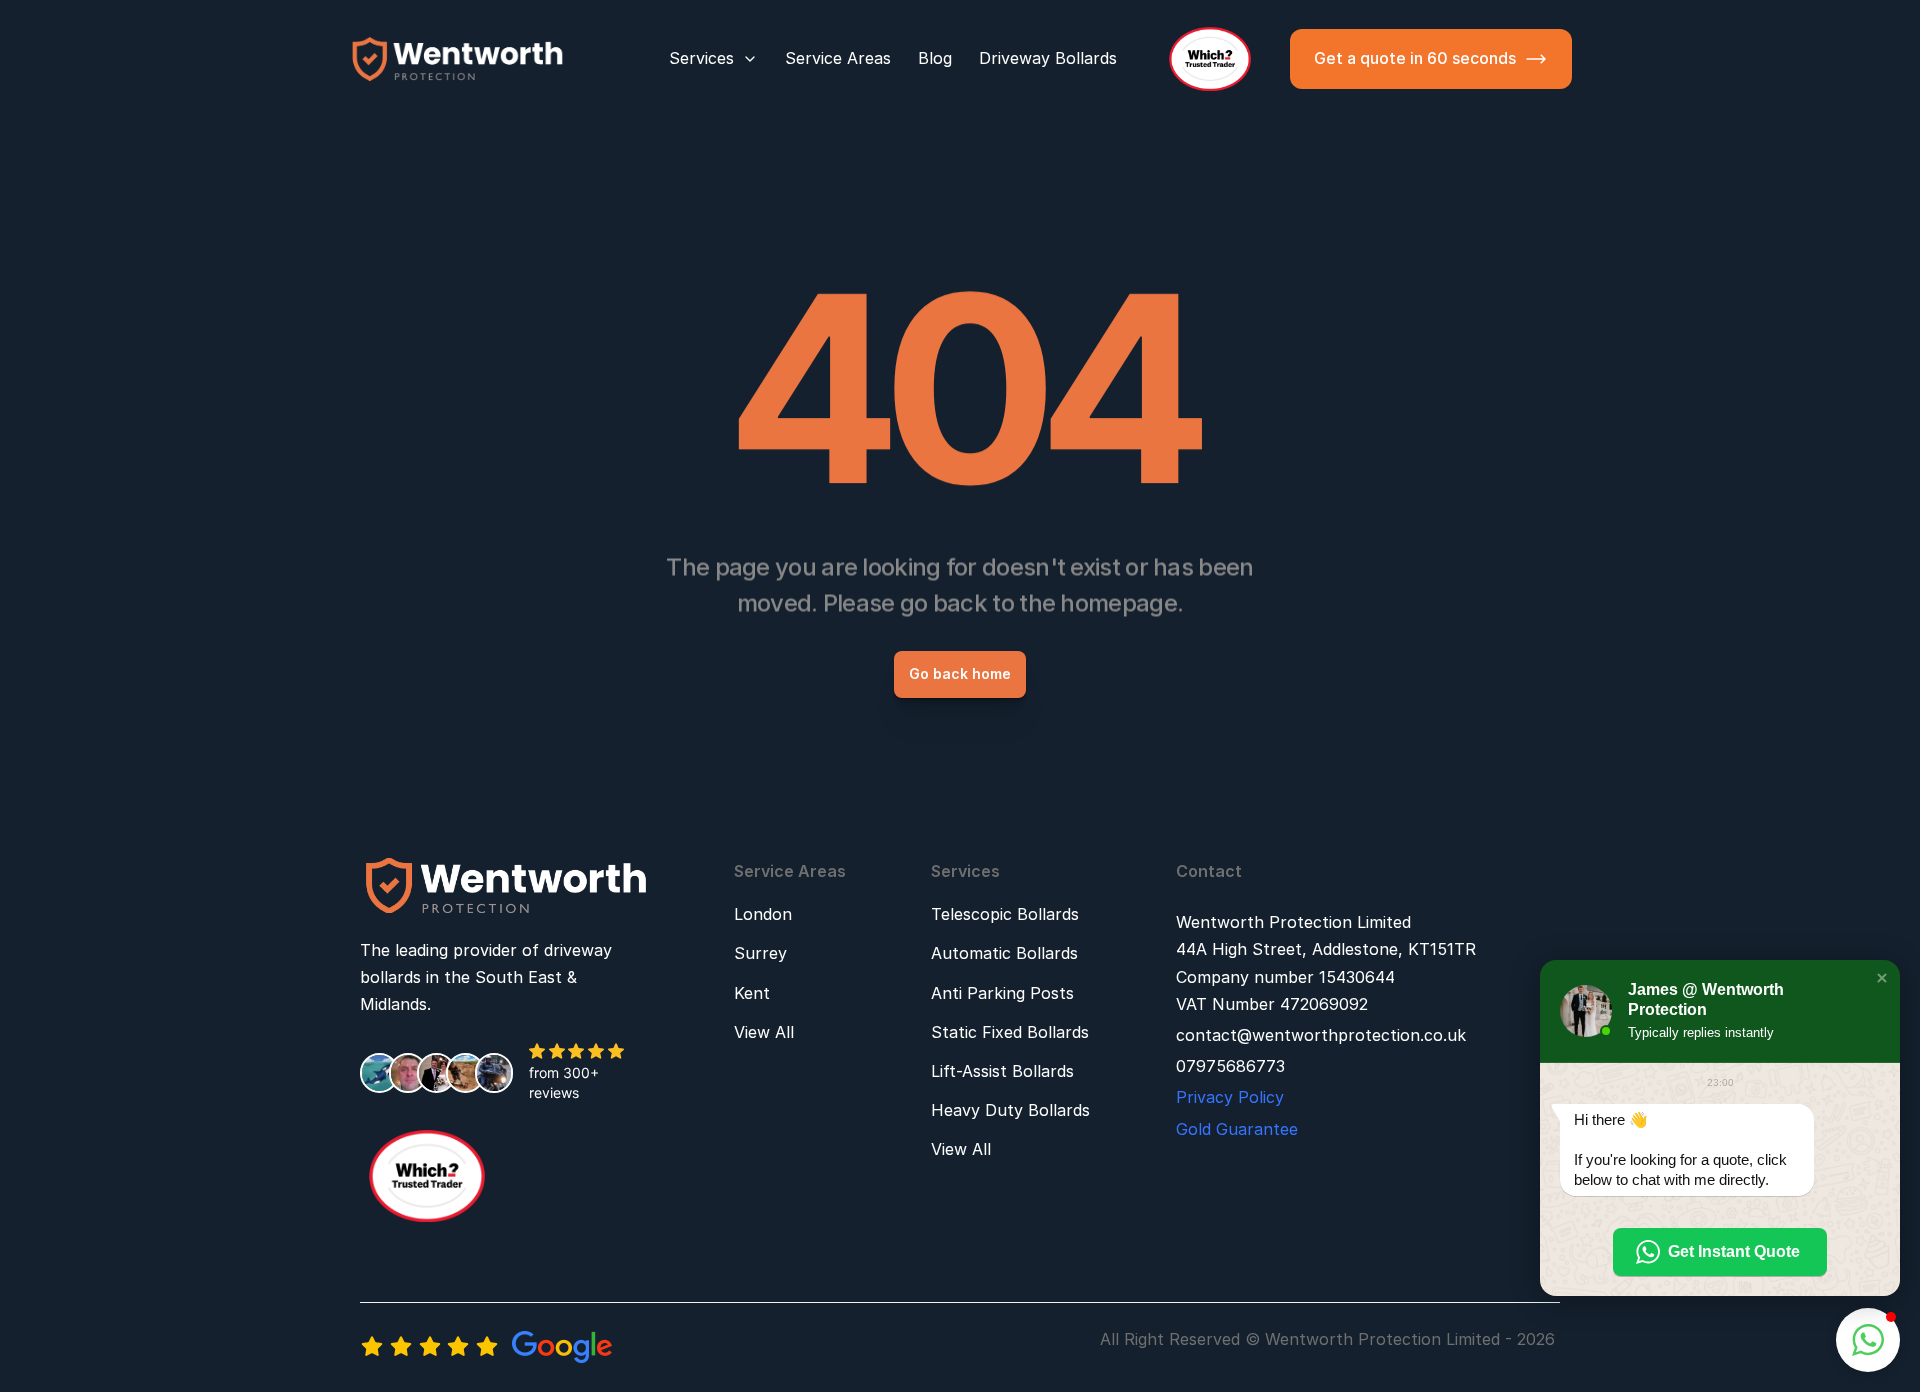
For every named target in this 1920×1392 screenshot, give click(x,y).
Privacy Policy (1230, 1097)
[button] (1882, 978)
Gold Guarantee (1237, 1129)
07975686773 (1230, 1066)
